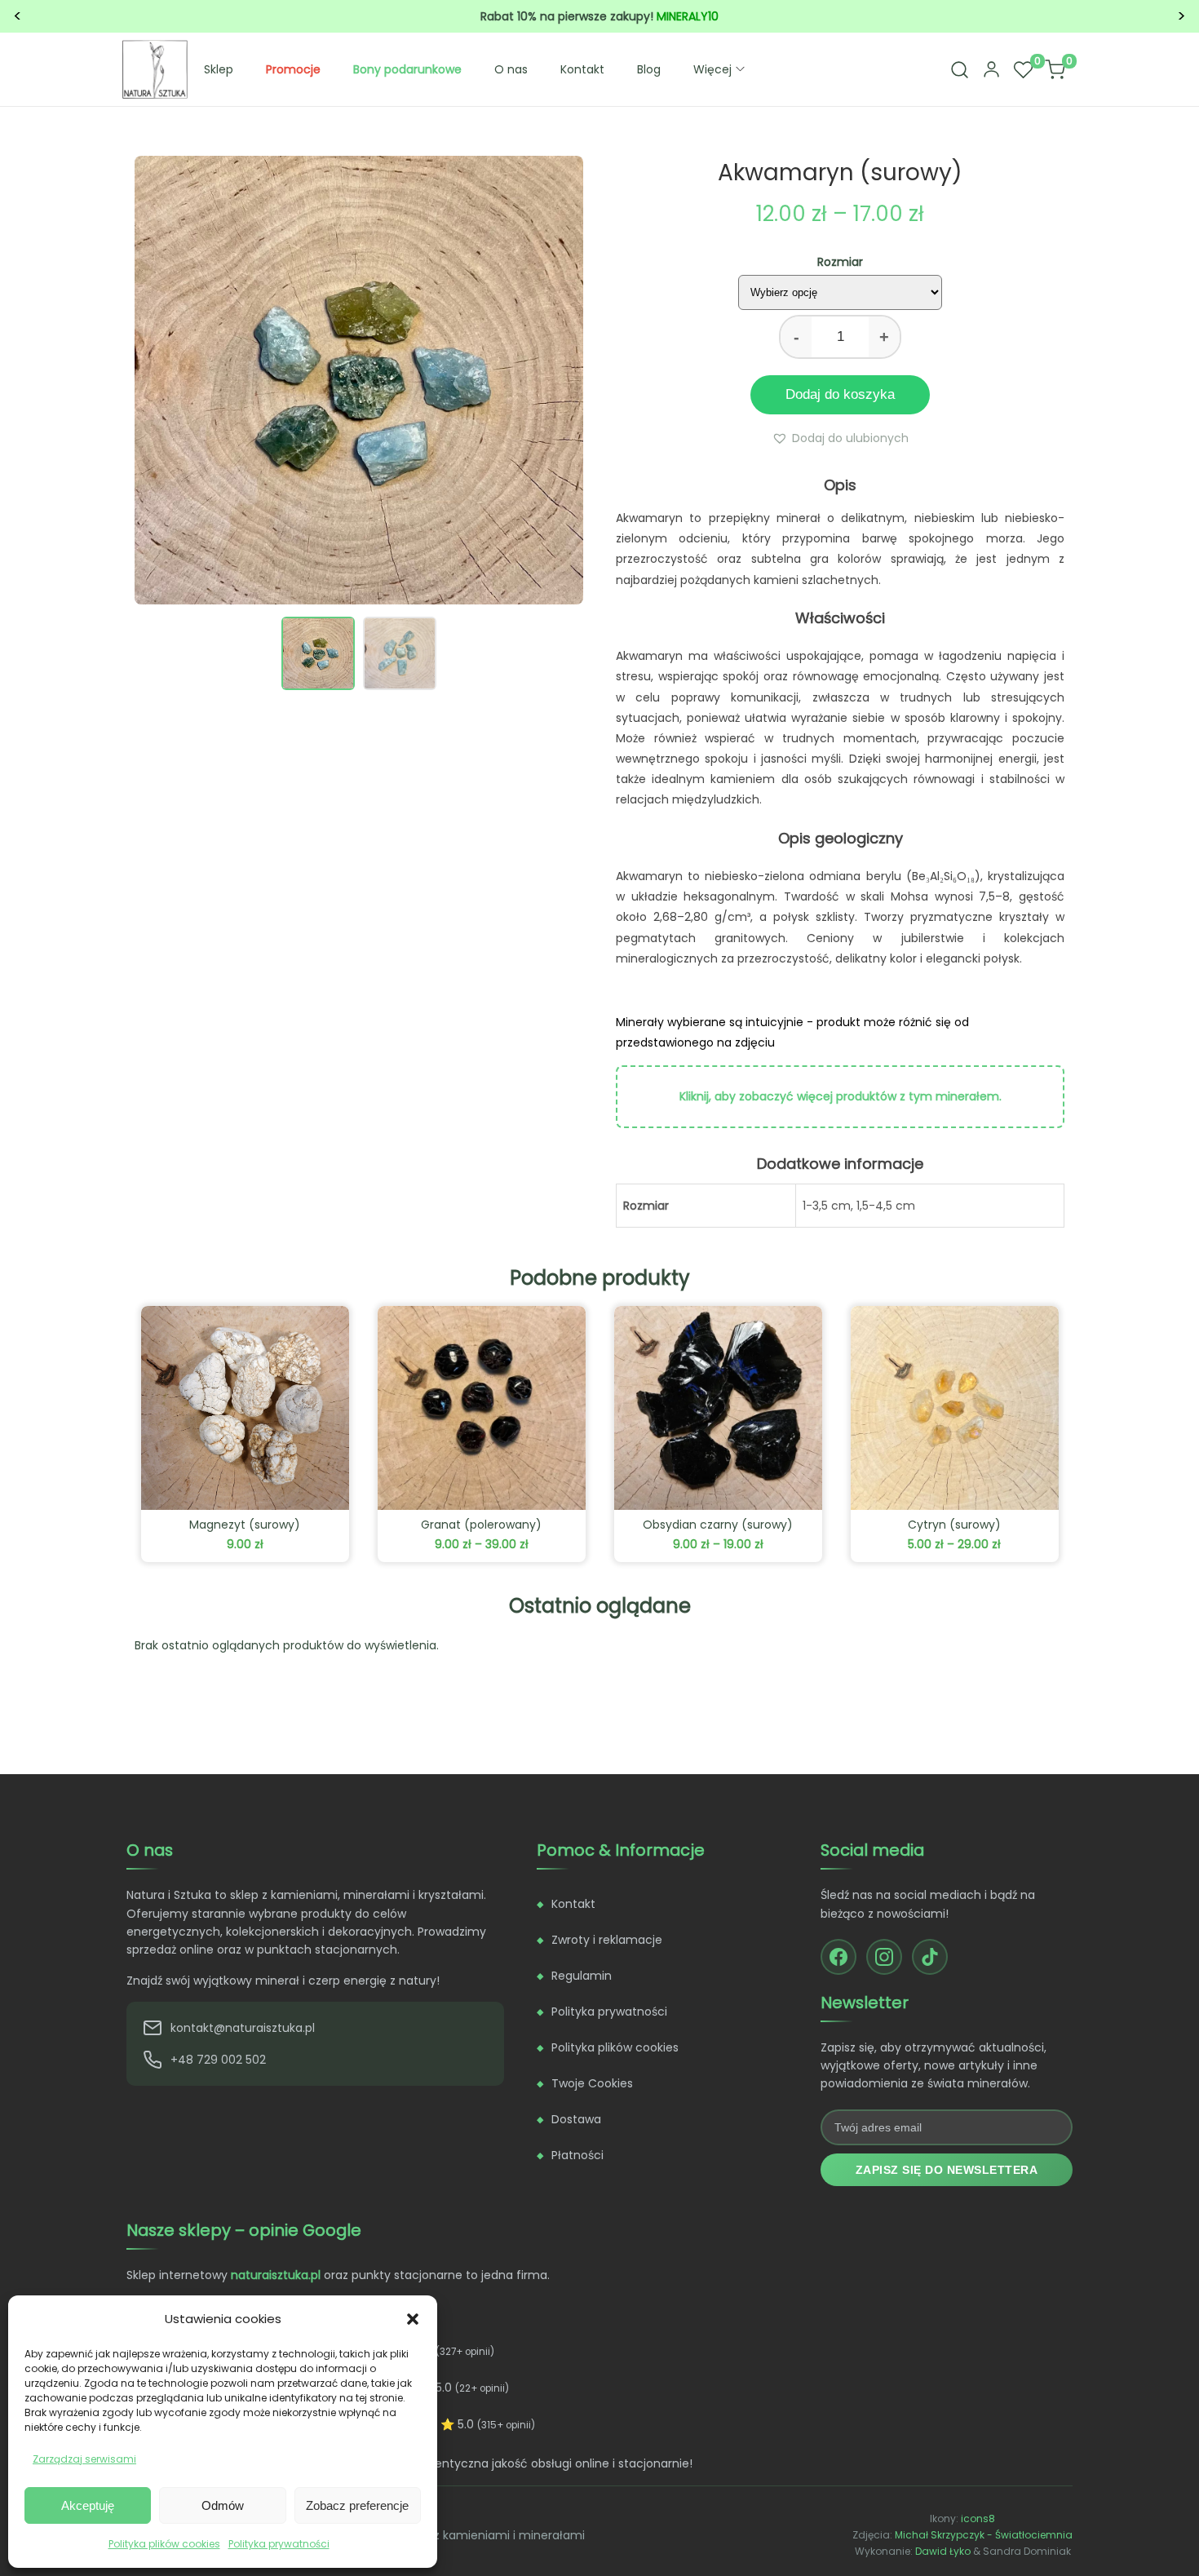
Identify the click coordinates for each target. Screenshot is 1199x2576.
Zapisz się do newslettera (947, 2170)
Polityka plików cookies (164, 2544)
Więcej (712, 69)
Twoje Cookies (592, 2083)
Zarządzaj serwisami (84, 2459)
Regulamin (582, 1976)
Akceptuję (88, 2505)
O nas (511, 69)
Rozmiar (840, 262)
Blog (649, 69)
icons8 (978, 2518)
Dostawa (576, 2119)
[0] (1023, 69)
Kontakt (582, 69)
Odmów (223, 2505)
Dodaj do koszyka (840, 394)
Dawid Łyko (943, 2551)
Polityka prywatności (279, 2544)
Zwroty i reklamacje (607, 1940)
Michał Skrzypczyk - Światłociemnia (984, 2535)
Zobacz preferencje (357, 2505)
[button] (413, 2319)
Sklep (219, 69)
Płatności (577, 2155)
